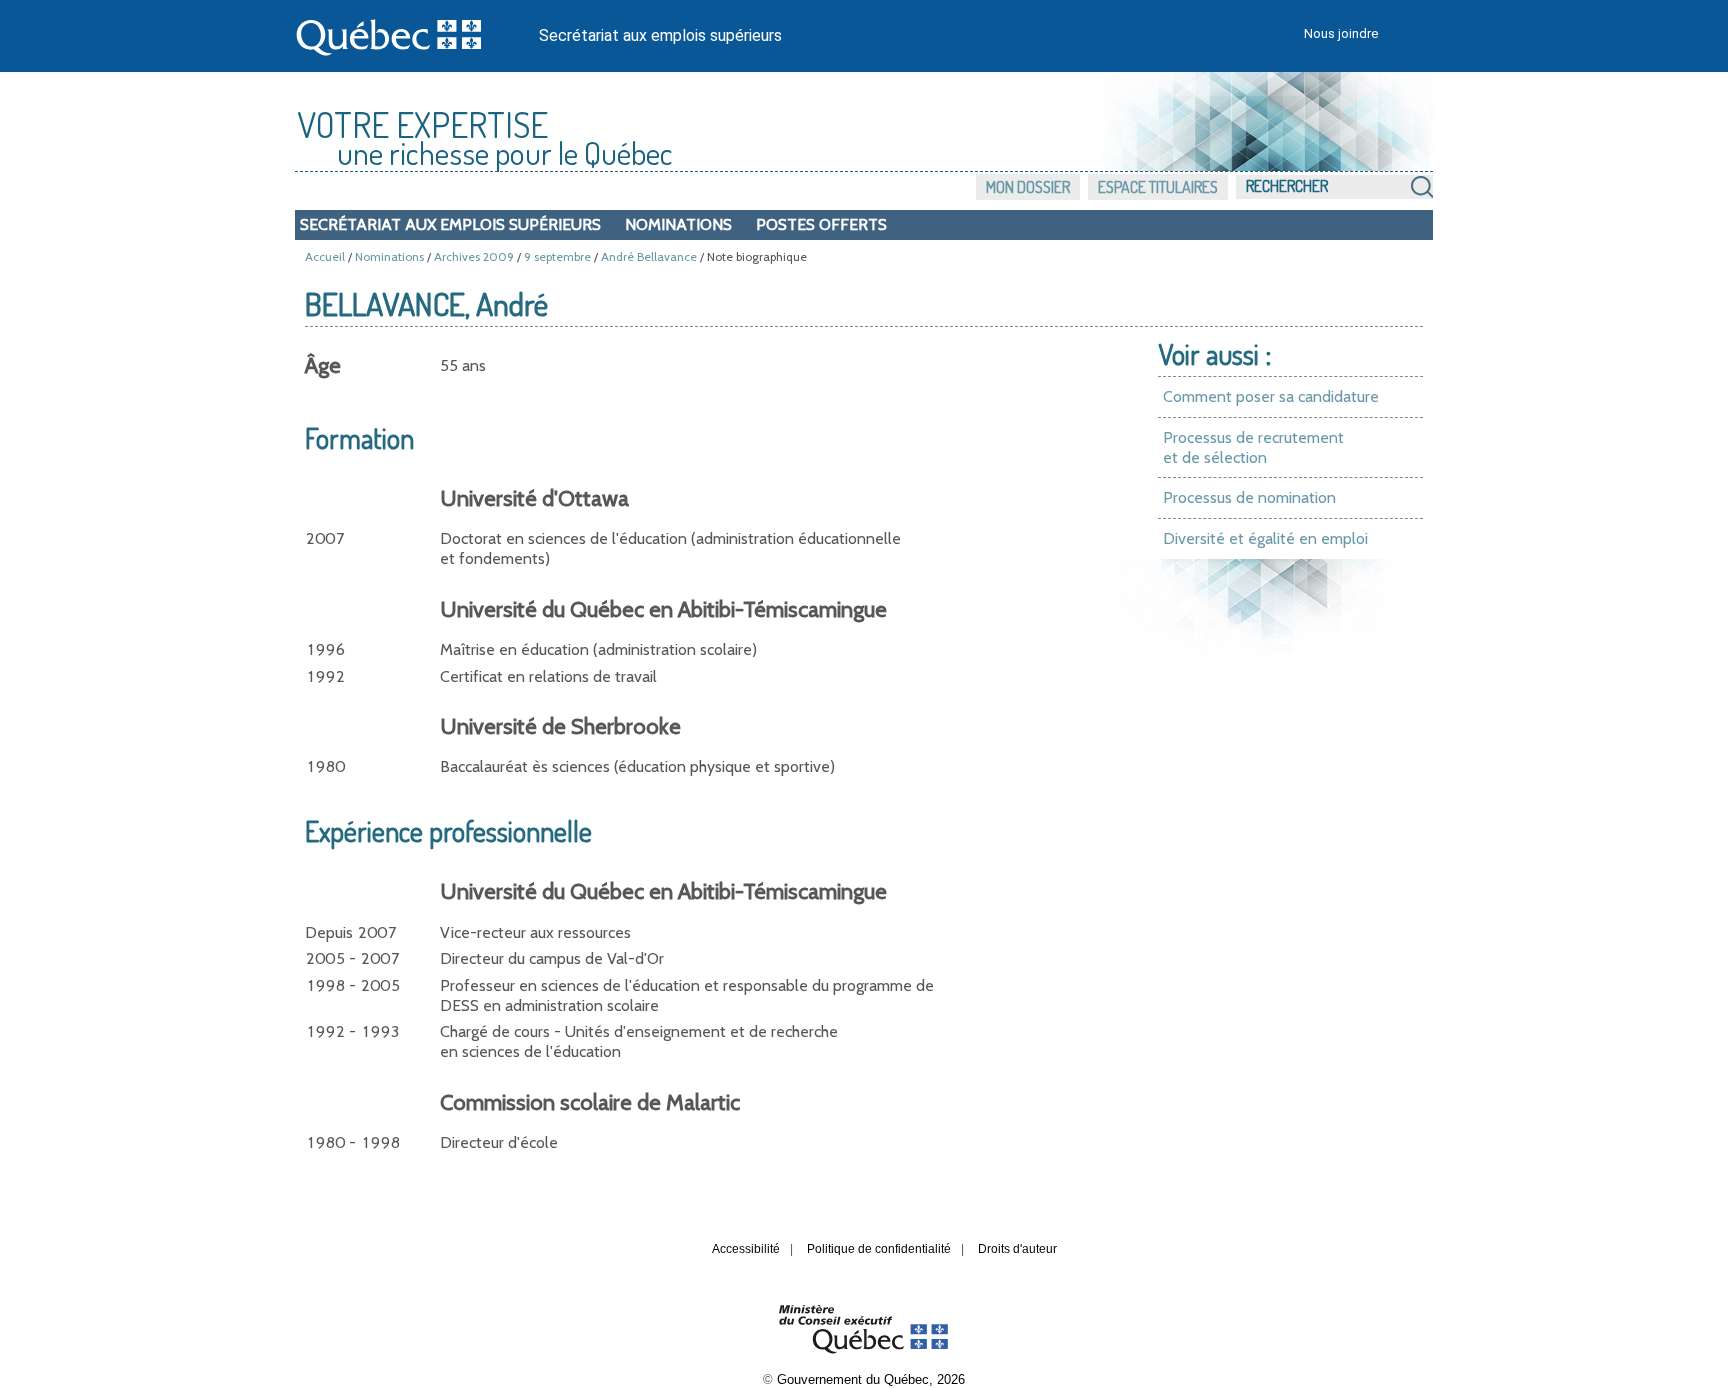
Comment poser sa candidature (1271, 396)
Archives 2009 (474, 256)
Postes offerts (821, 224)
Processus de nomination (1249, 497)
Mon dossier (1028, 187)
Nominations (678, 224)
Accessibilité (746, 1249)
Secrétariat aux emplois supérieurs (660, 35)
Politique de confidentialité (879, 1249)
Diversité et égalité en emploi (1265, 538)
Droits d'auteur (1017, 1249)
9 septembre (557, 256)
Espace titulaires (1158, 187)
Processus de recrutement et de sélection (1253, 447)
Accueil (325, 256)
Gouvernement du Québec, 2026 (871, 1379)
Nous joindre (1341, 33)
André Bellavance (649, 256)
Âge (323, 365)
